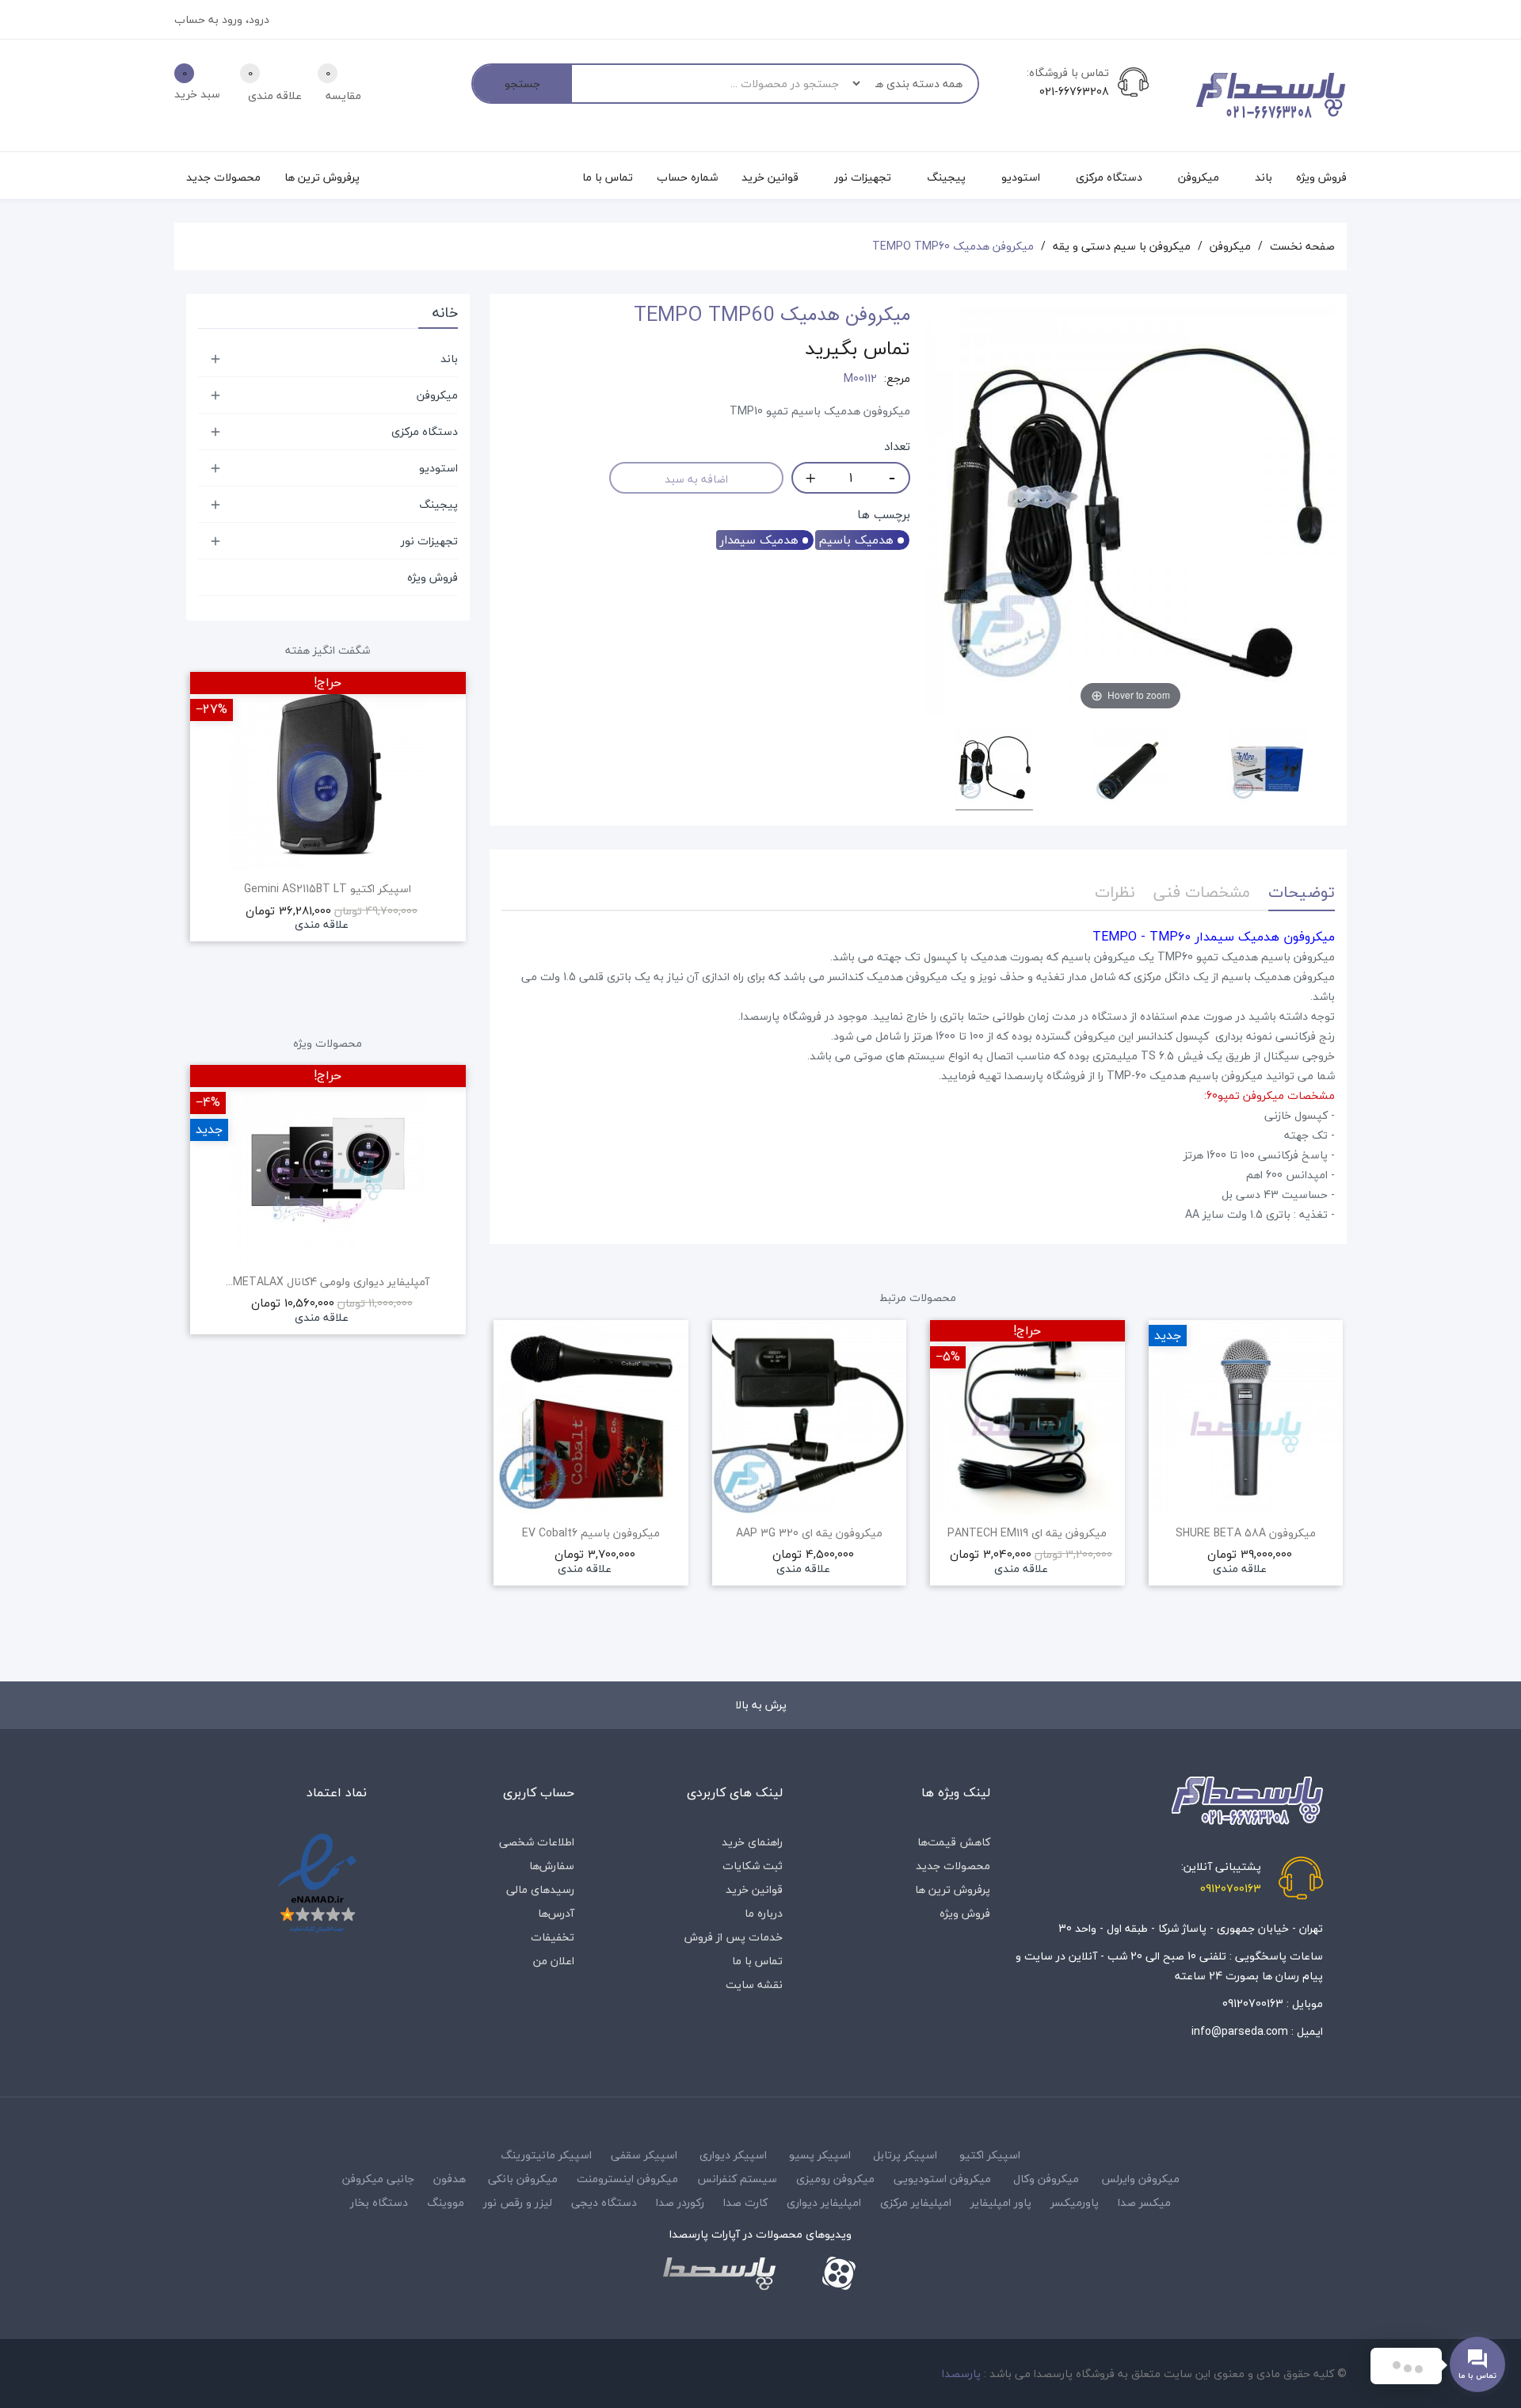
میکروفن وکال (1046, 2179)
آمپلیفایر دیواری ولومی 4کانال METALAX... (328, 1282)
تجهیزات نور (429, 541)
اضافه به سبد (696, 479)
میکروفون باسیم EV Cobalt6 (591, 1533)
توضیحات (1302, 892)
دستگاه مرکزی (425, 431)
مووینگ (446, 2202)
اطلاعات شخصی (537, 1842)
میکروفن (437, 395)
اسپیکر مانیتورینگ (546, 2155)
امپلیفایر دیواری (824, 2202)
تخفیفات (553, 1937)
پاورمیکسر (1075, 2202)
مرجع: (897, 379)
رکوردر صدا (680, 2202)
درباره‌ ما (764, 1913)
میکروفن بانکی (523, 2179)
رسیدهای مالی (540, 1889)
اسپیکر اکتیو (990, 2155)
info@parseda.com (1240, 2031)
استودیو (438, 468)
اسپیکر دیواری (733, 2155)
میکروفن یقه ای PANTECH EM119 (1027, 1533)
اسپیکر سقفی (644, 2155)
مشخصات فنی (1202, 892)
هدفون (450, 2179)
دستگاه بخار (379, 2202)
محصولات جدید (953, 1866)
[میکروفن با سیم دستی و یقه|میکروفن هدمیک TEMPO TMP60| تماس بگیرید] (994, 769)
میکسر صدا (1144, 2202)
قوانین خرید (754, 1889)
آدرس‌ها (556, 1913)
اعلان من (554, 1961)
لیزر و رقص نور (518, 2202)
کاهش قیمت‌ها (954, 1842)
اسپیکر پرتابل (905, 2155)
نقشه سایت (754, 1984)
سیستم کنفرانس (737, 2179)
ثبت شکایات (753, 1866)
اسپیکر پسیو (820, 2155)
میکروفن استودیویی (942, 2179)
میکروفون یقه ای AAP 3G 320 (809, 1533)
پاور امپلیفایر (1001, 2202)
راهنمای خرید (752, 1842)
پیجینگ (438, 504)
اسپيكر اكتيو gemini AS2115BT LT (328, 889)
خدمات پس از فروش (734, 1937)
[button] (501, 1493)
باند (449, 359)
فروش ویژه (433, 577)
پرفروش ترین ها (953, 1889)
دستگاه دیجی (604, 2202)
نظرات (1115, 892)
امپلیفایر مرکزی (916, 2202)
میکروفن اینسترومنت (627, 2179)
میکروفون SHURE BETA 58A (1246, 1533)
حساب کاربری (539, 1792)
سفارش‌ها (552, 1866)
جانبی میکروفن (378, 2179)
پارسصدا (961, 2374)
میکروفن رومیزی (835, 2179)
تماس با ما (757, 1961)
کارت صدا (745, 2202)
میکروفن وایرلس (1140, 2179)
